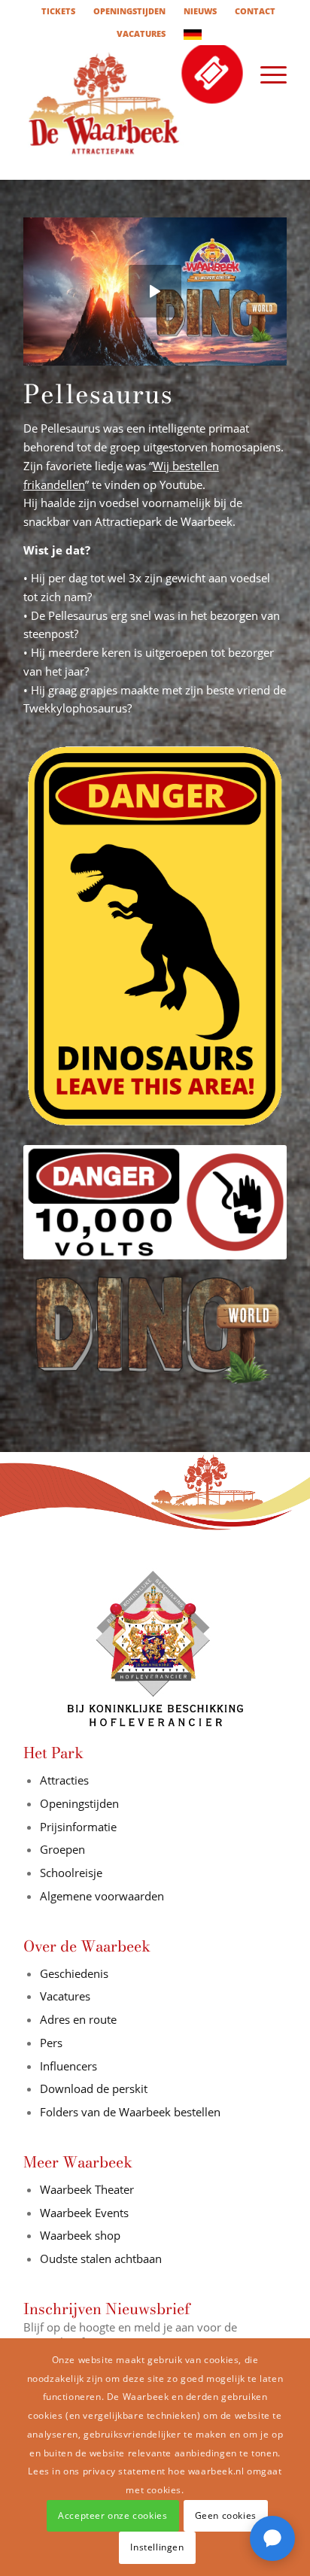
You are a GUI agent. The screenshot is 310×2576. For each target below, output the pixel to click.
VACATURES (141, 33)
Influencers (68, 2066)
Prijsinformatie (78, 1827)
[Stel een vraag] (272, 2538)
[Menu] (266, 74)
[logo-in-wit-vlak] (129, 112)
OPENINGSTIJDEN (129, 11)
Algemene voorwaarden (102, 1896)
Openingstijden (79, 1803)
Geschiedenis (74, 1973)
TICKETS (58, 11)
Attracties (64, 1780)
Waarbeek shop (80, 2235)
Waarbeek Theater (87, 2189)
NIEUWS (200, 11)
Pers (51, 2043)
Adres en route (78, 2019)
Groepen (62, 1849)
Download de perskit (94, 2088)
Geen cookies (226, 2515)
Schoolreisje (71, 1873)
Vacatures (65, 1996)
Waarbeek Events (84, 2213)
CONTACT (255, 11)
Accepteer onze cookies (112, 2515)
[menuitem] (59, 11)
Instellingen (157, 2547)
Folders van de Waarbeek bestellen (132, 2112)
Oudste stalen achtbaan (101, 2259)
